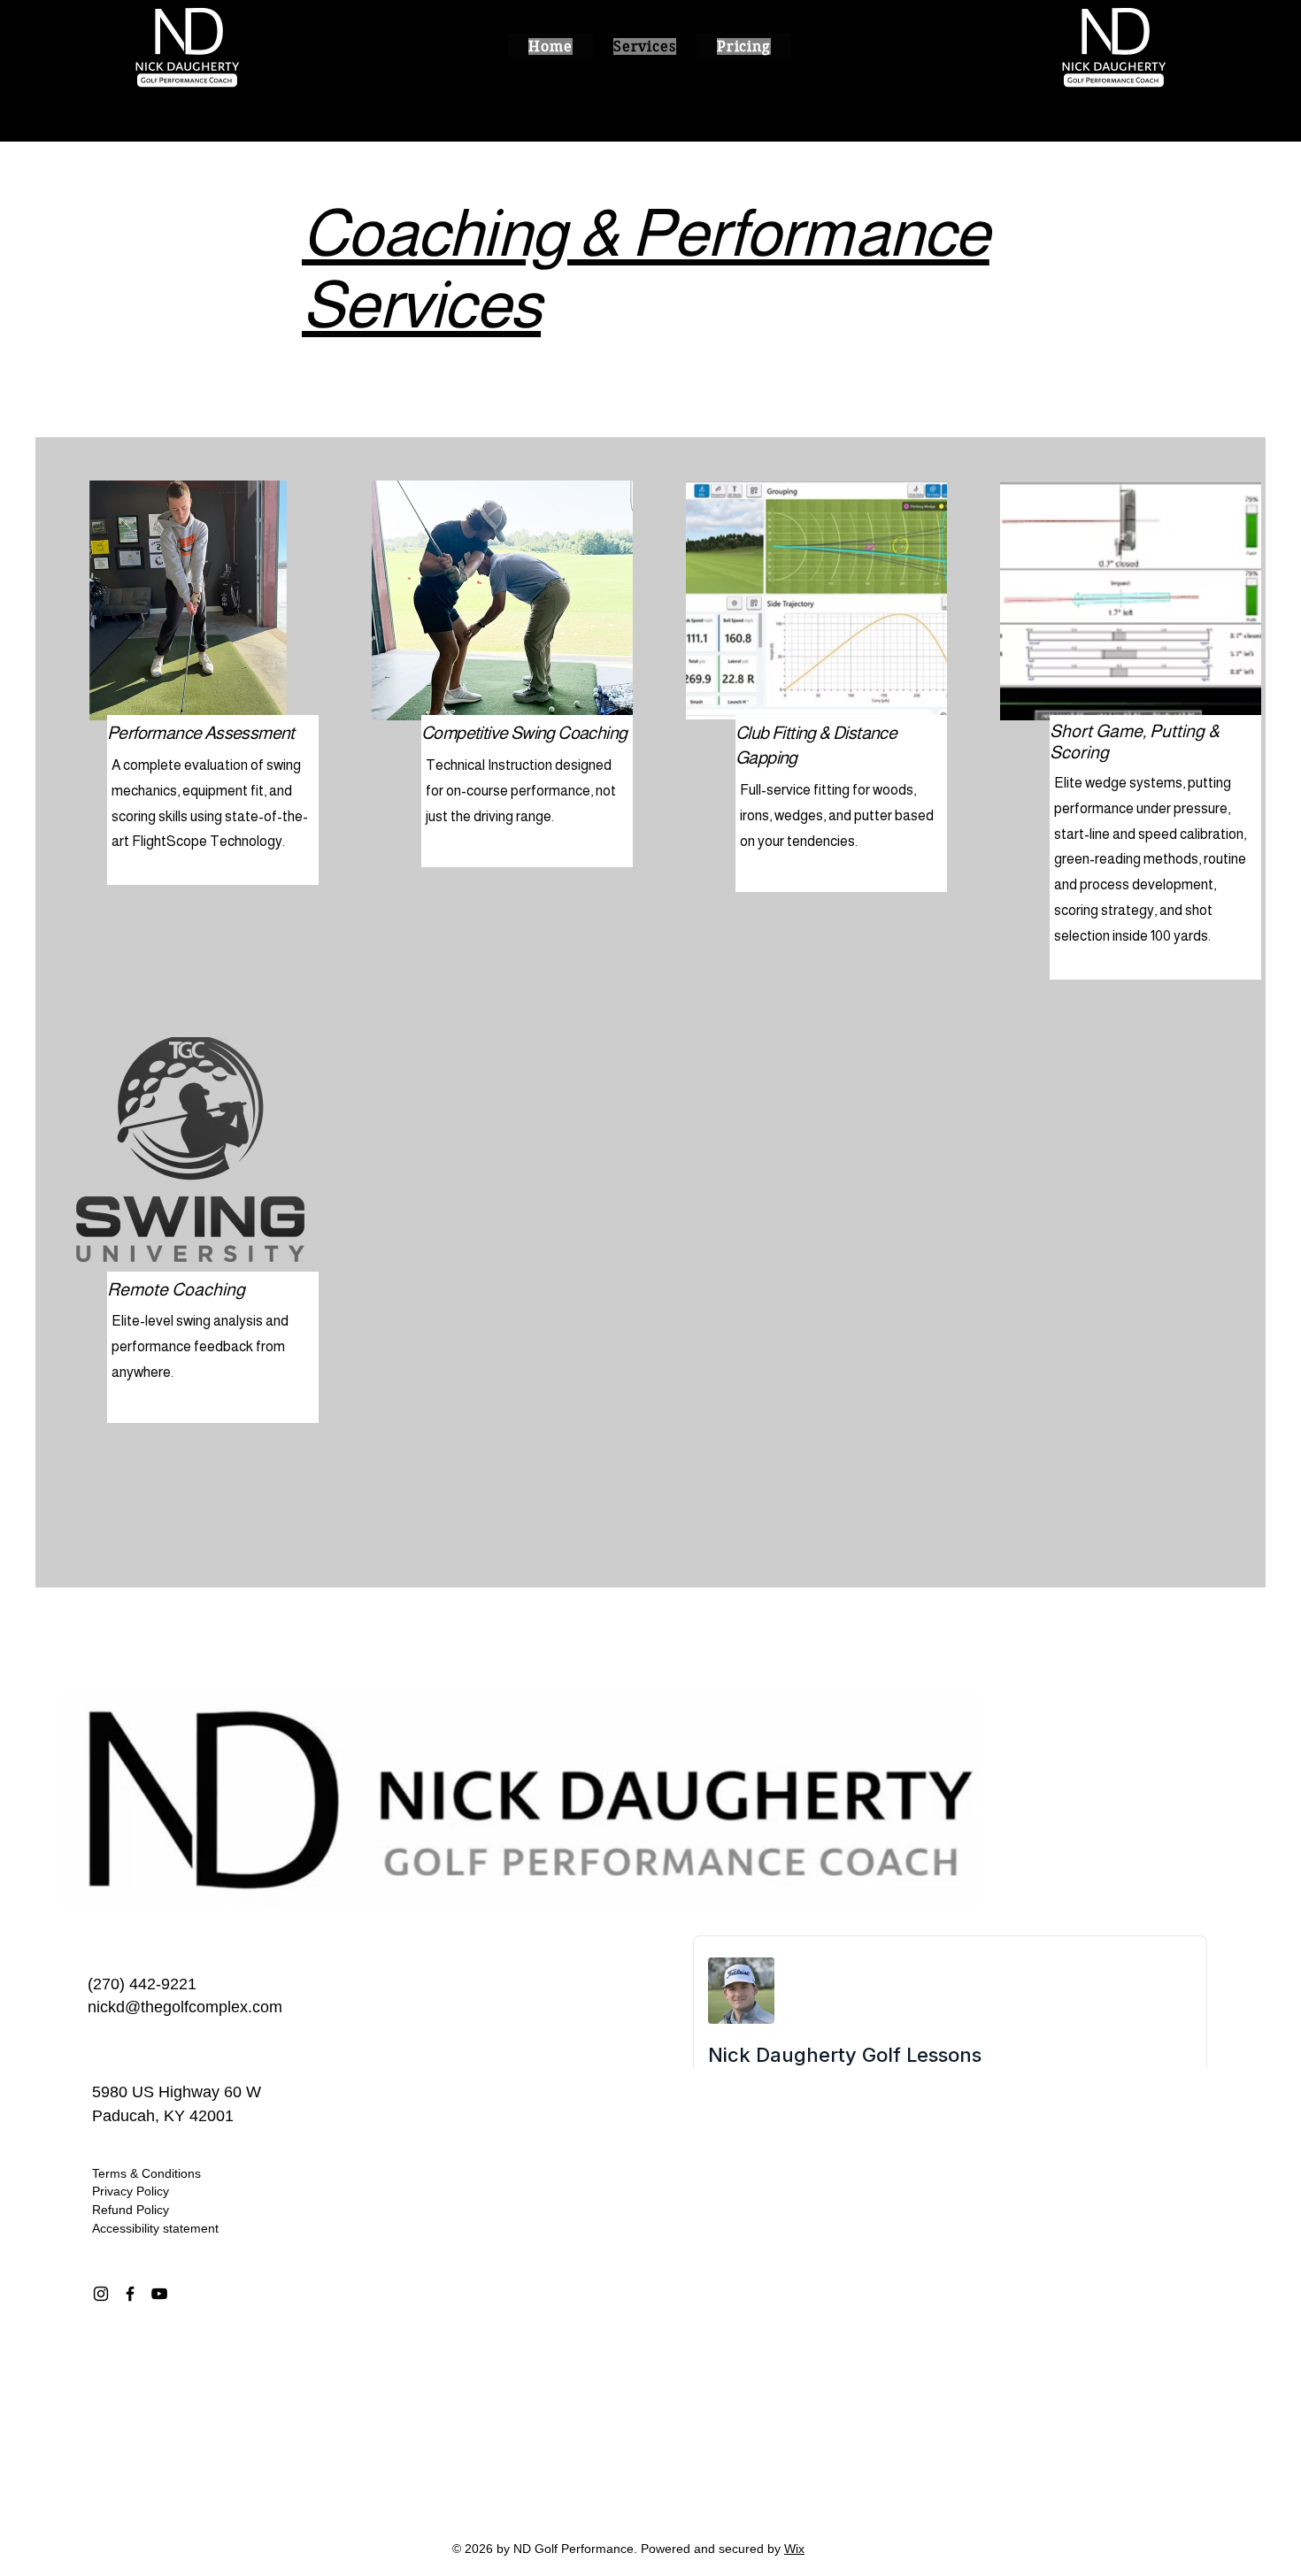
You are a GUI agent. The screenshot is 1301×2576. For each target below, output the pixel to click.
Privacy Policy (131, 2191)
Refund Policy (131, 2210)
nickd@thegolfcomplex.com (185, 2007)
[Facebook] (130, 2294)
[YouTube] (159, 2294)
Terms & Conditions (146, 2173)
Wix (794, 2549)
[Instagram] (101, 2294)
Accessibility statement (155, 2228)
